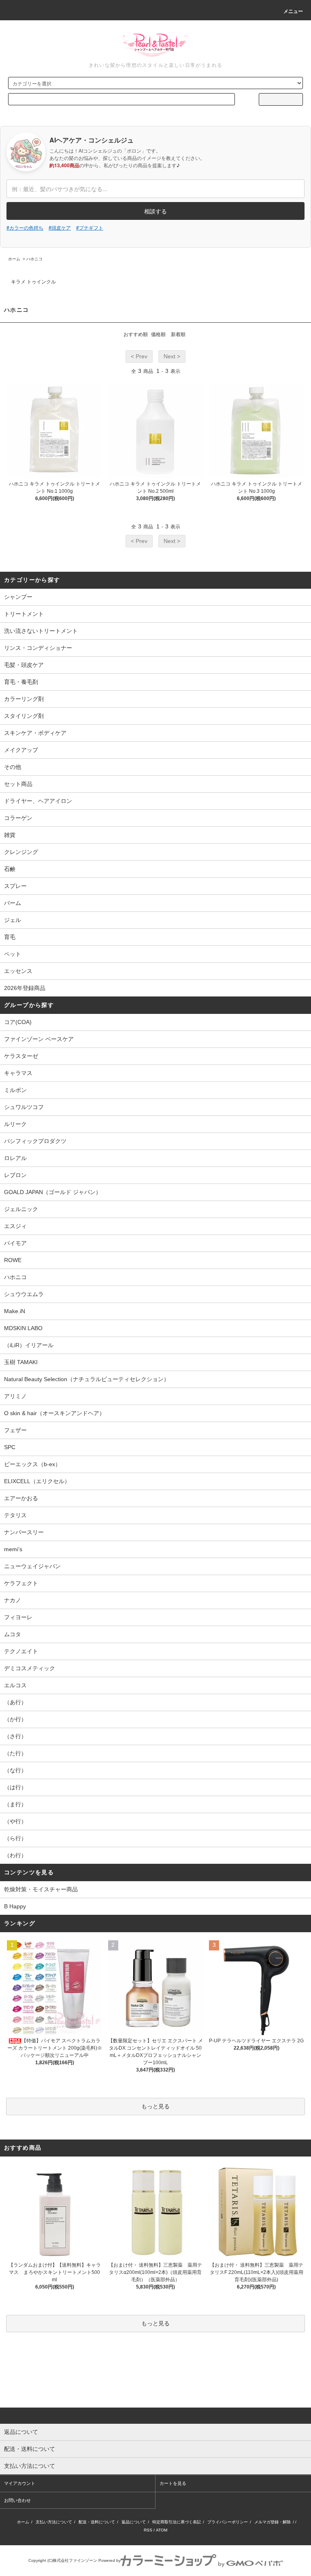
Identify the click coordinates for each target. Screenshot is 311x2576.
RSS (148, 2530)
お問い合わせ (17, 2500)
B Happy (15, 1906)
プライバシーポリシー (228, 2522)
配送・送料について (97, 2522)
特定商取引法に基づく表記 (177, 2522)
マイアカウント (20, 2483)
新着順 (178, 334)
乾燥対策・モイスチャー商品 (41, 1889)
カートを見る (173, 2483)
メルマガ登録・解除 (273, 2522)
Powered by (110, 2560)
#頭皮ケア (60, 227)
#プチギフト (90, 227)
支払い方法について (54, 2522)
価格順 (158, 334)
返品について (134, 2522)
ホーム (14, 259)
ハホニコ (34, 259)
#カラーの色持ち (25, 227)
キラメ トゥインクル (33, 282)
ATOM (162, 2530)
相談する (155, 211)
